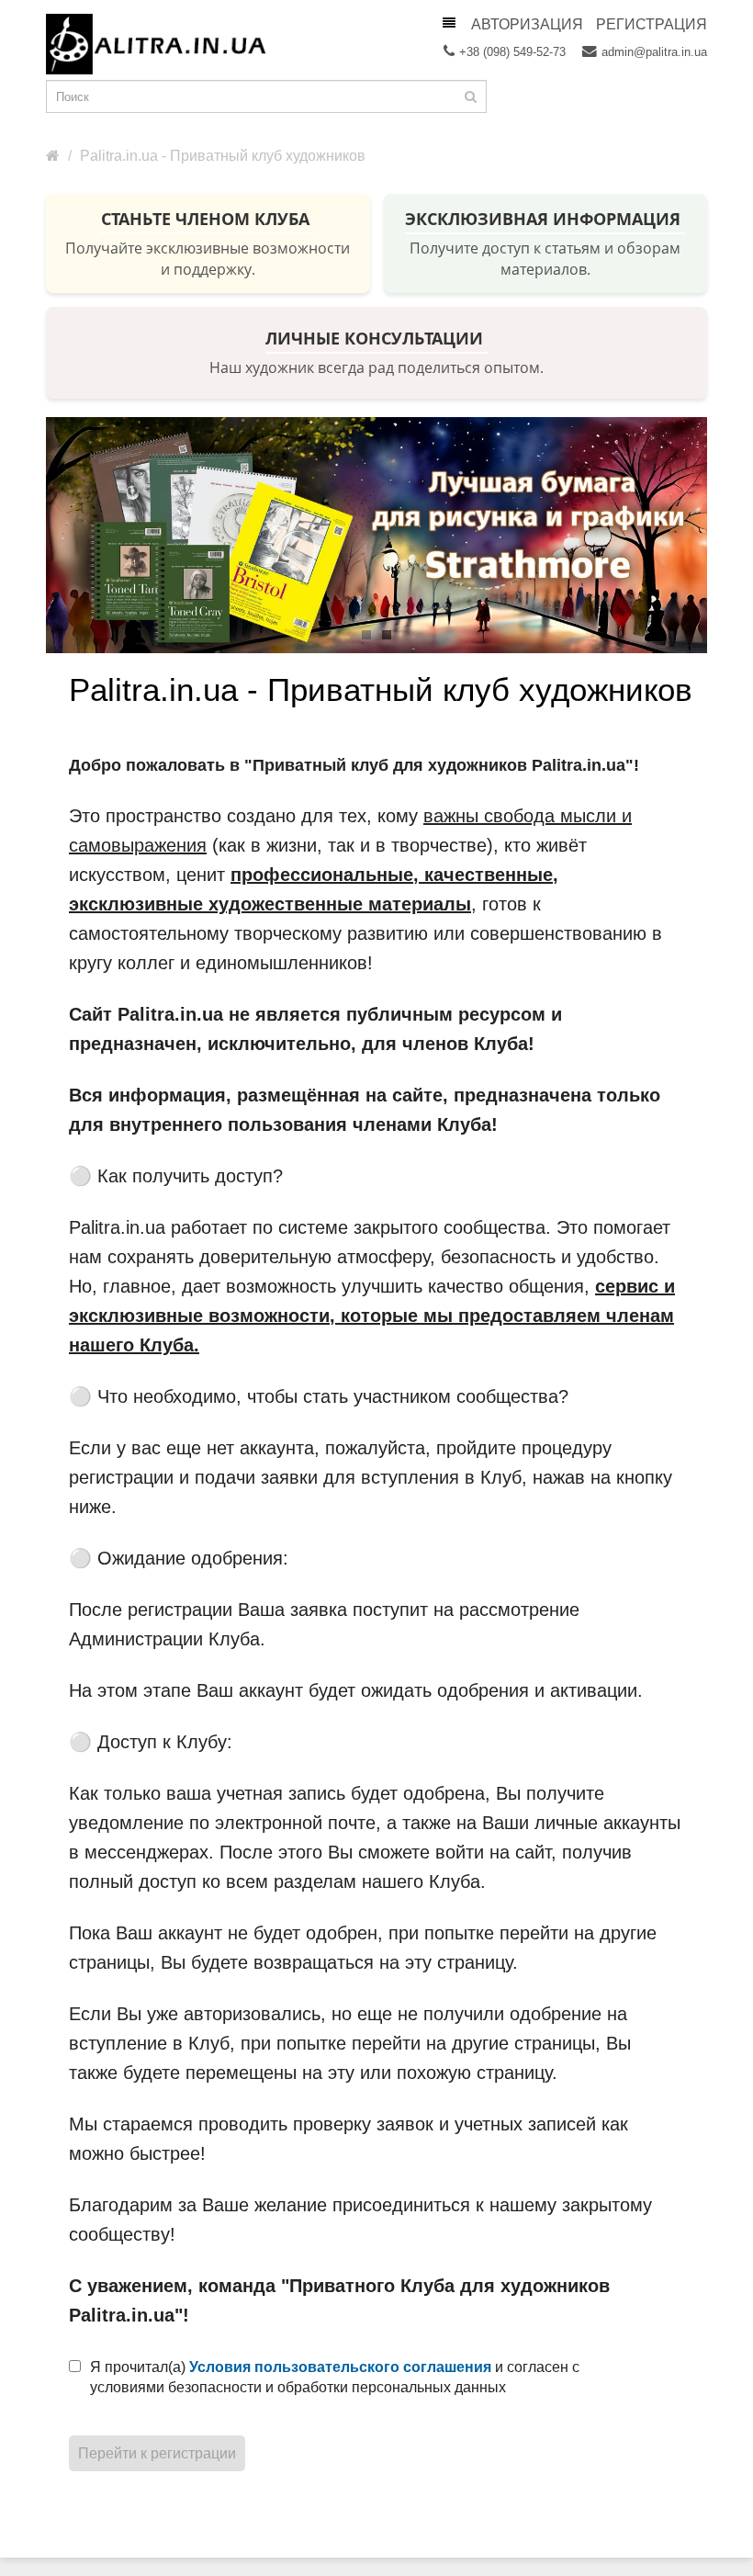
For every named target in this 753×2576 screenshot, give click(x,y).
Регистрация (652, 24)
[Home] (53, 156)
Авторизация (527, 24)
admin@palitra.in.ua (654, 52)
